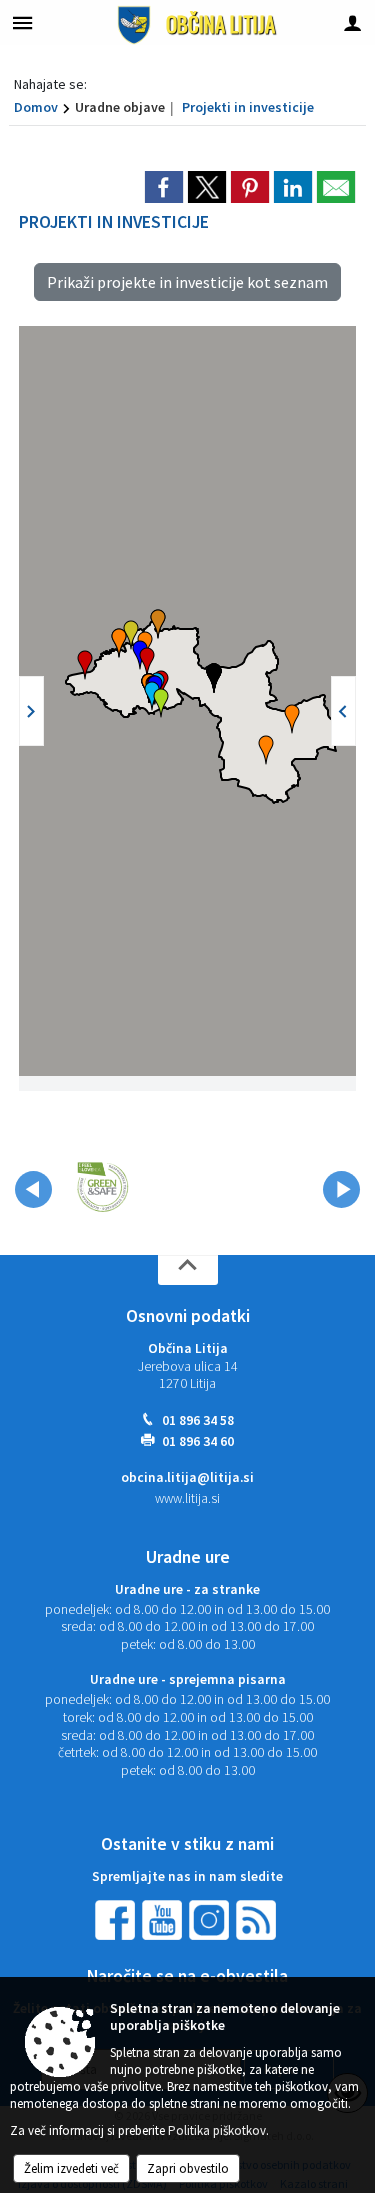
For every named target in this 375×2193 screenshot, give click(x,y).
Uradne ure (188, 1557)
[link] (164, 187)
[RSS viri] (258, 1919)
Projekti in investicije (248, 107)
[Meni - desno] (352, 22)
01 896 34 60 (198, 1441)
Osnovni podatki (188, 1316)
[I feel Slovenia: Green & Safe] (102, 1186)
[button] (292, 719)
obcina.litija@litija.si (187, 1477)
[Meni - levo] (22, 22)
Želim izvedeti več (71, 2168)
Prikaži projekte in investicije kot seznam (187, 282)
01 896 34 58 (198, 1420)
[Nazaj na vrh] (188, 1270)
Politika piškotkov (217, 2130)
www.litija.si (187, 1498)
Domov (36, 107)
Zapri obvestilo (188, 2168)
